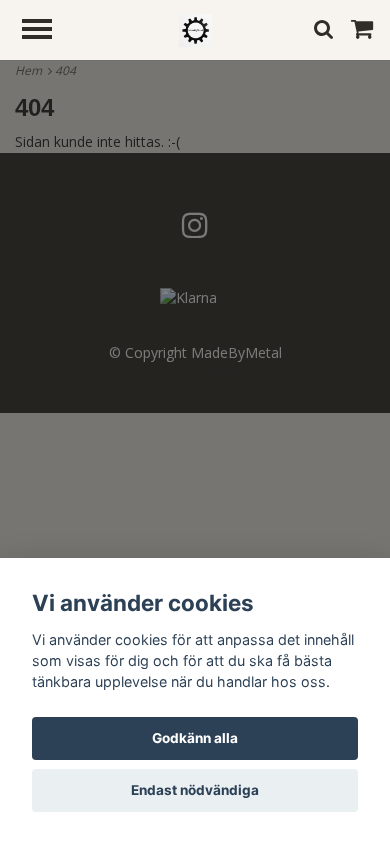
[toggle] (47, 31)
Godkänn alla (195, 738)
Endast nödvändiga (195, 790)
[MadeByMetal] (195, 28)
